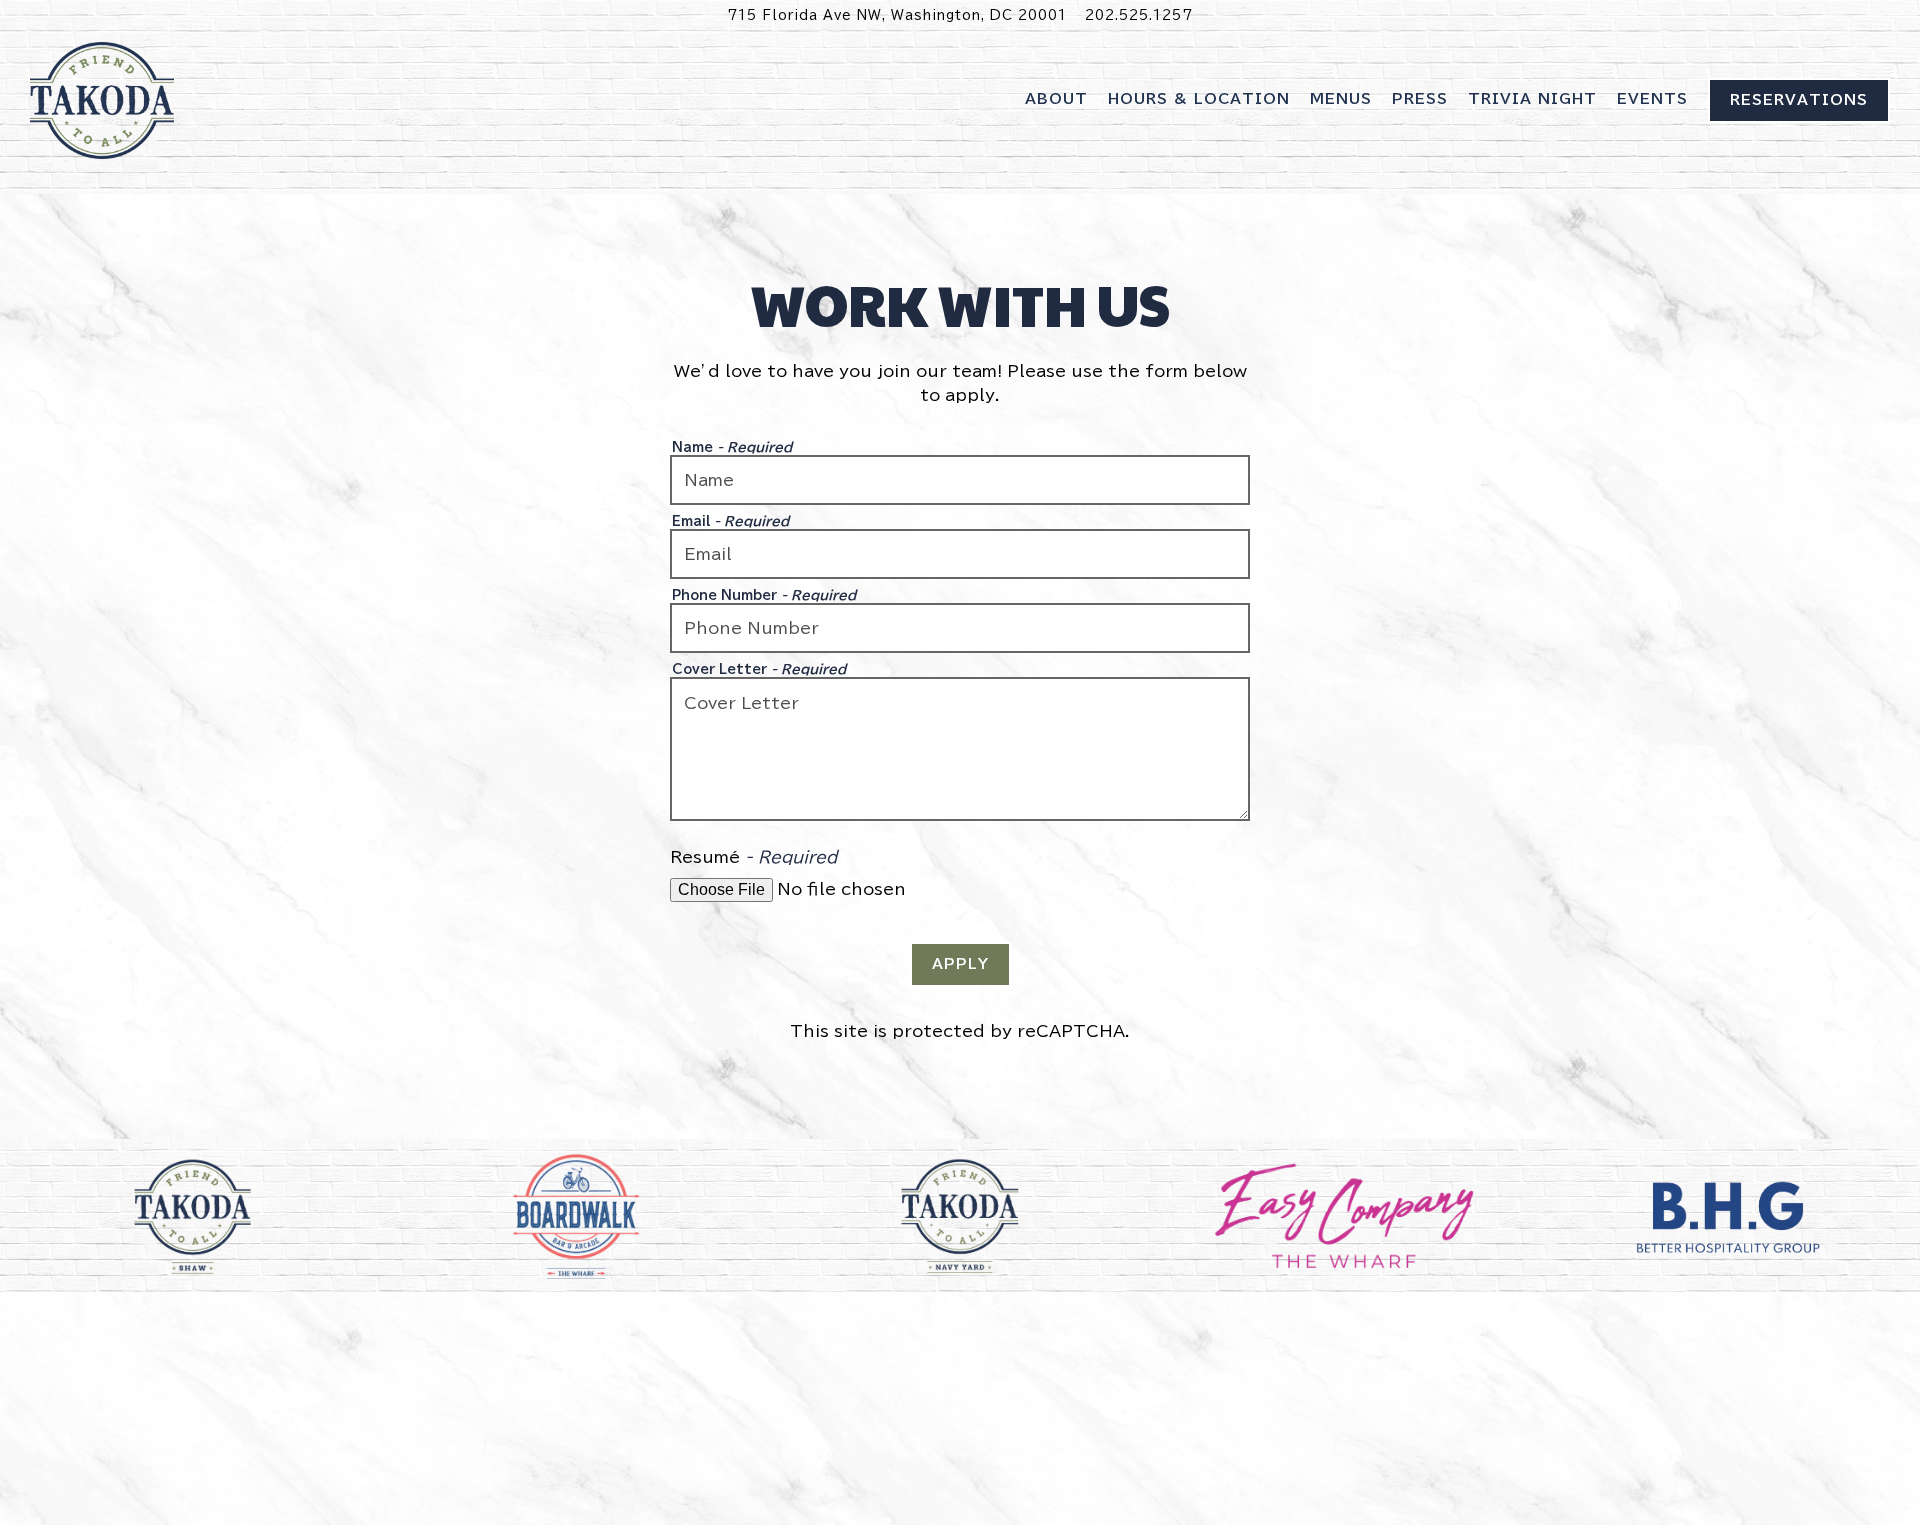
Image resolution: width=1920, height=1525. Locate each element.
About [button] (1056, 99)
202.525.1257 (1139, 15)
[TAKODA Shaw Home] (102, 112)
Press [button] (1420, 99)
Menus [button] (1341, 99)
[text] (1344, 1217)
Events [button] (1652, 99)
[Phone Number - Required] (960, 628)
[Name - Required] (960, 480)
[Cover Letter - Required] (960, 749)
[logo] (1728, 1217)
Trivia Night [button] (1532, 99)
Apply (960, 964)
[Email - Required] (960, 554)
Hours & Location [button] (1199, 99)
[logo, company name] (192, 1217)
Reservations (1799, 100)
